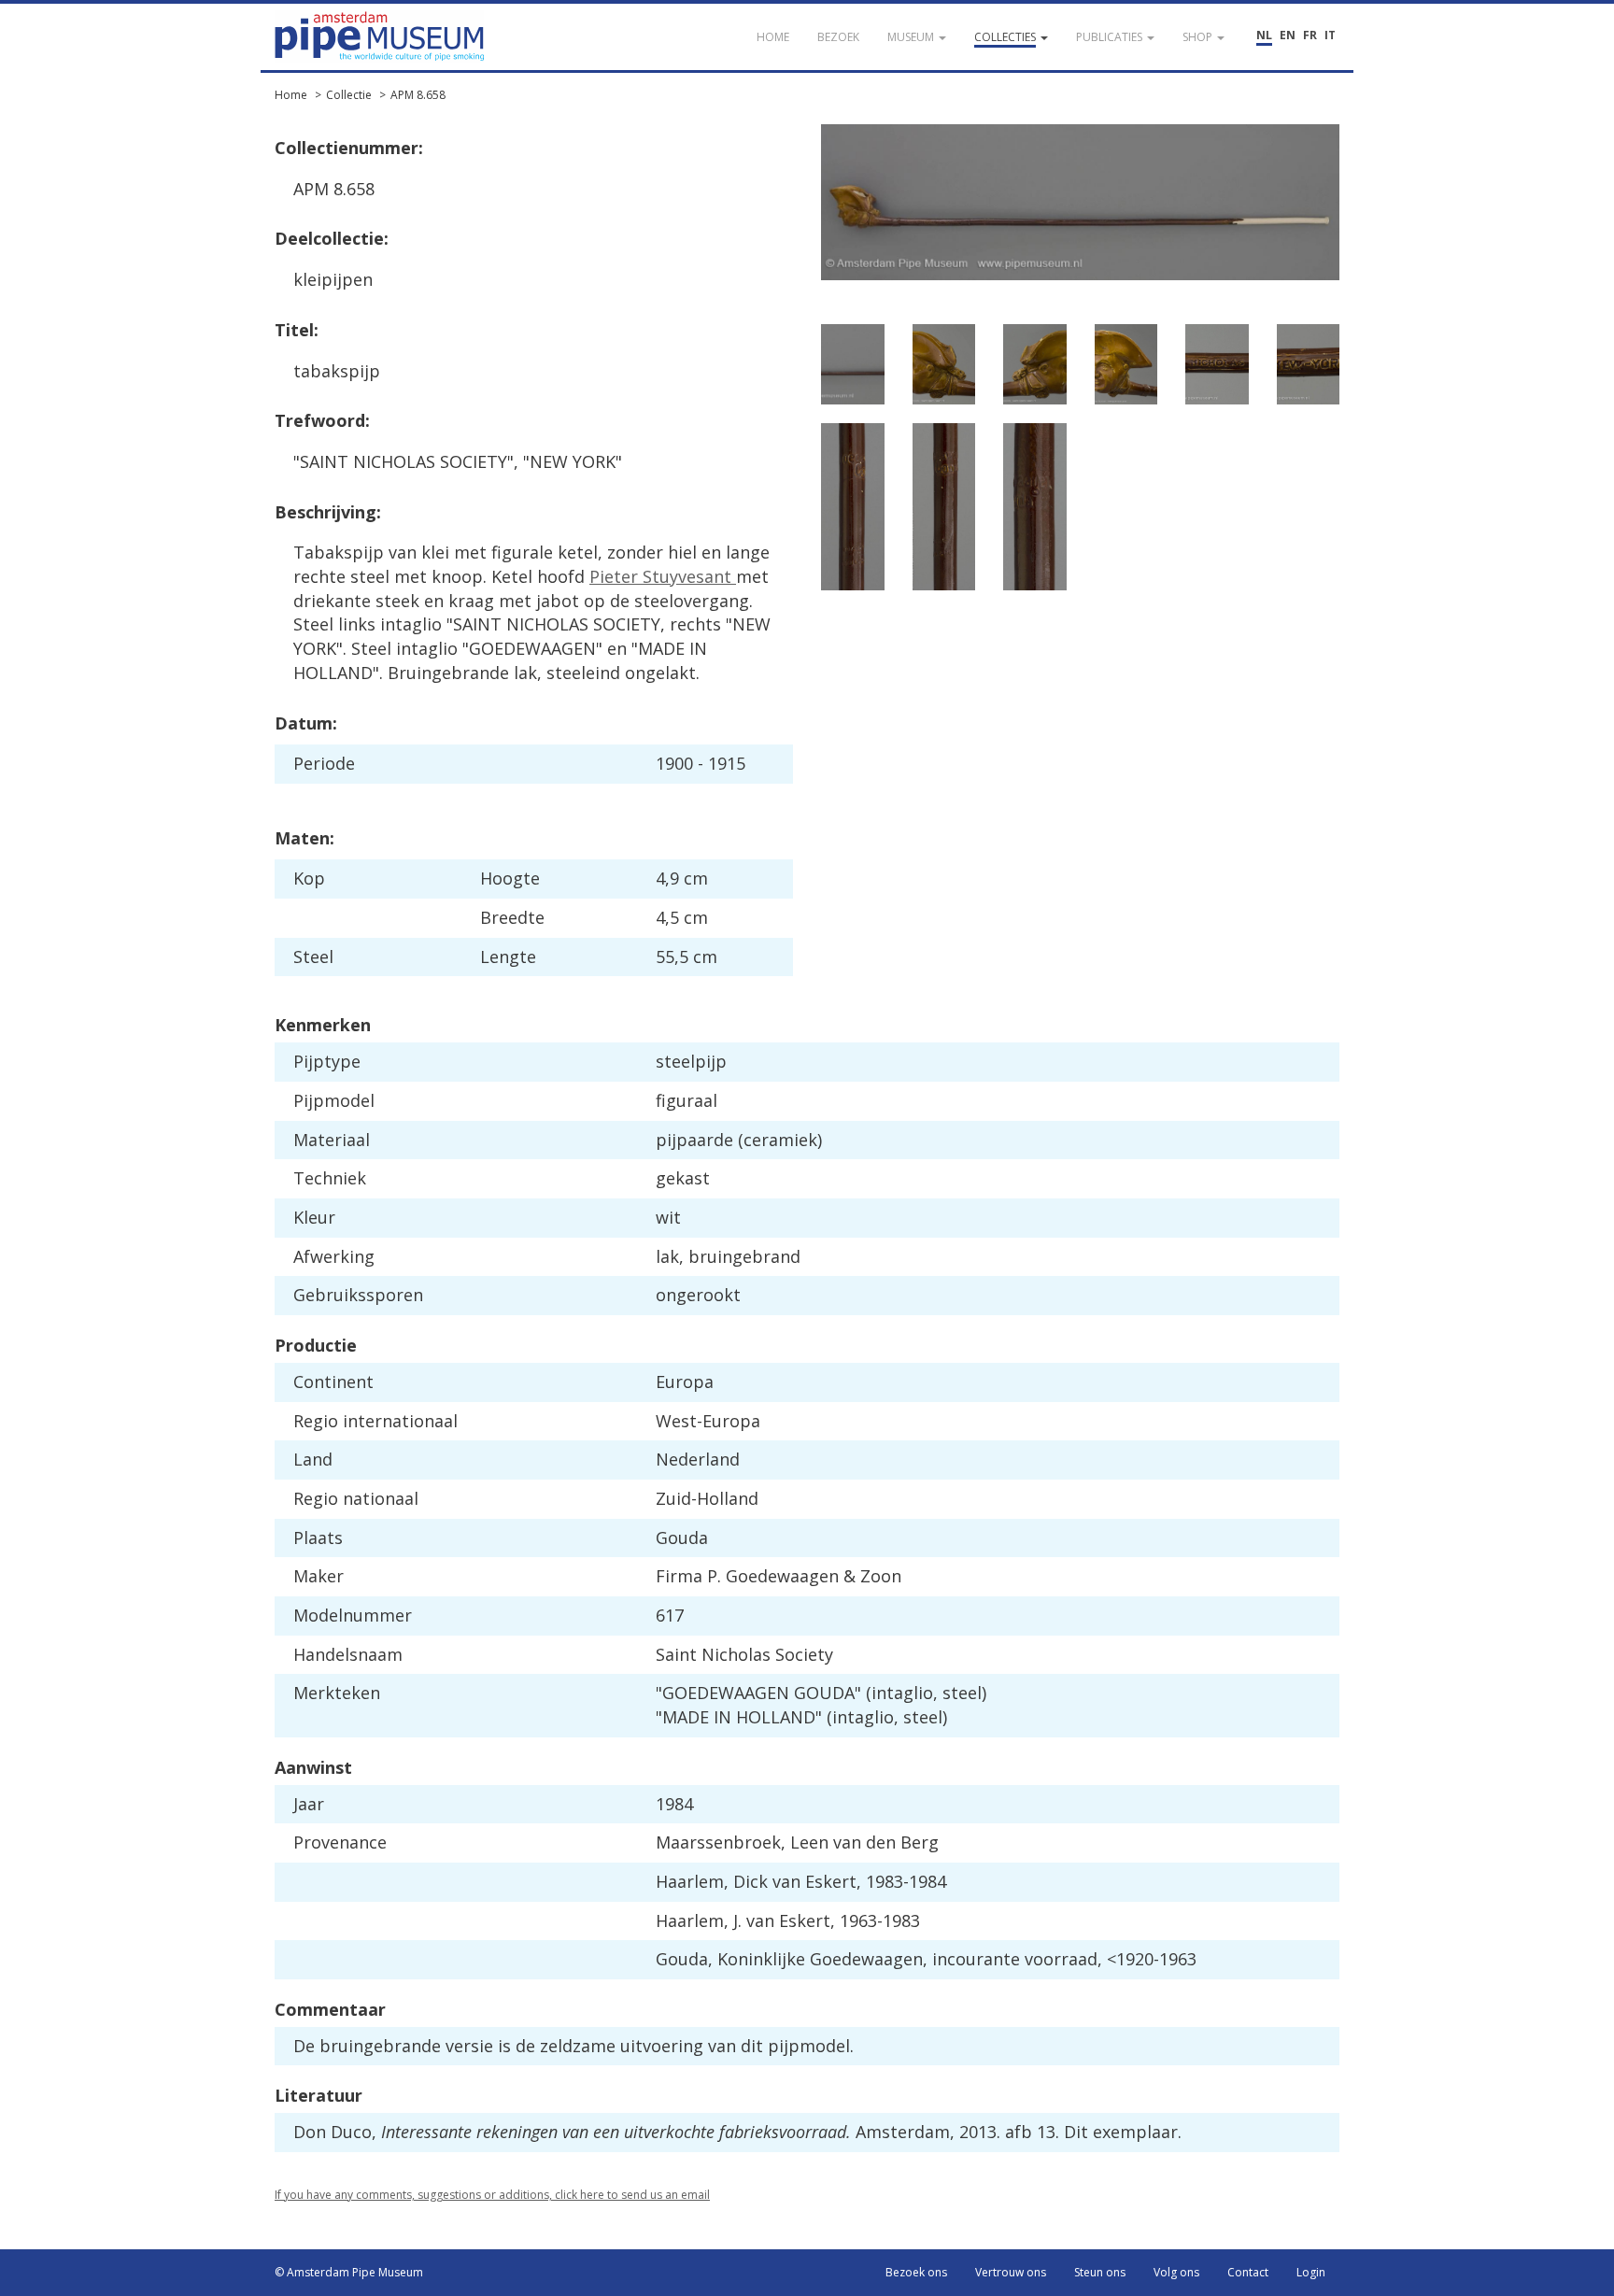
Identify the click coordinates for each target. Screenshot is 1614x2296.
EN (1288, 35)
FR (1310, 35)
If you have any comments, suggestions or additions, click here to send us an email (492, 2195)
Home (291, 95)
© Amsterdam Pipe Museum (349, 2272)
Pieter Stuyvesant (663, 576)
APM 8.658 (418, 95)
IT (1330, 35)
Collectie (349, 95)
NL (1264, 35)
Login (1311, 2272)
